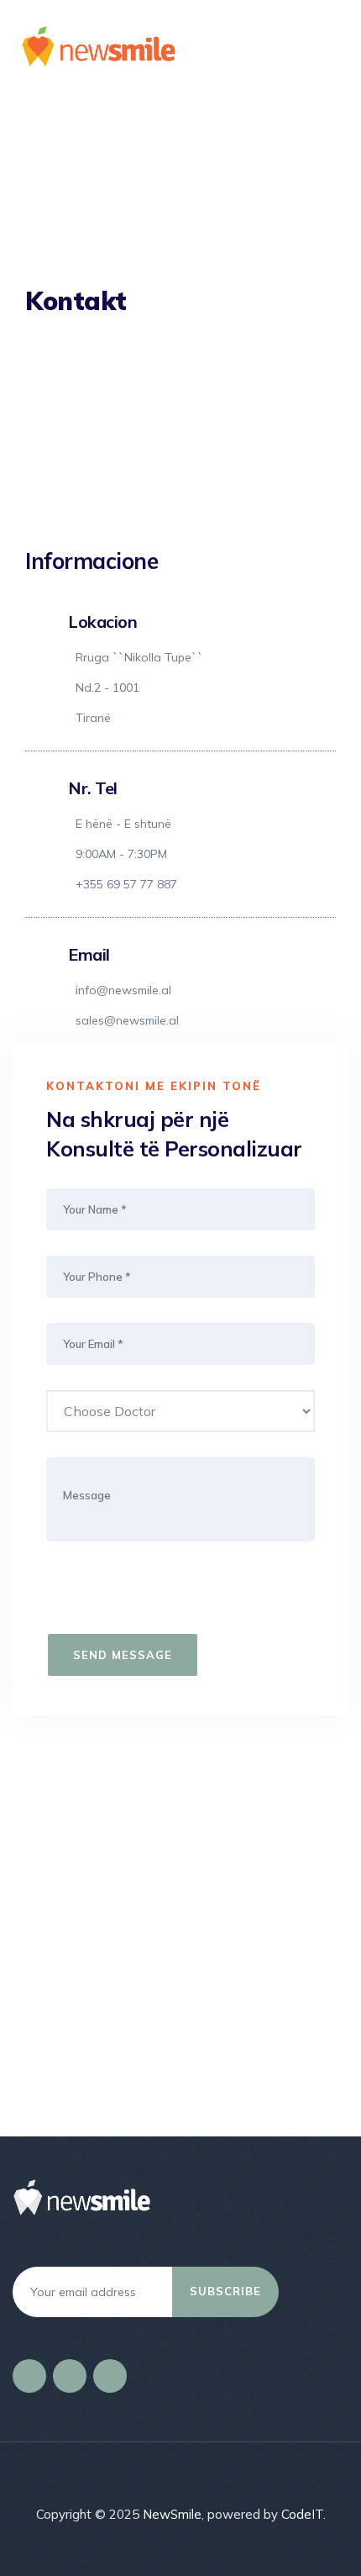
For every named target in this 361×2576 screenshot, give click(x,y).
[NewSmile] (185, 46)
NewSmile (172, 2514)
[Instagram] (110, 2376)
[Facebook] (29, 2376)
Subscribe (225, 2291)
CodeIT (302, 2514)
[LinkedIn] (70, 2376)
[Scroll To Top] (325, 2549)
